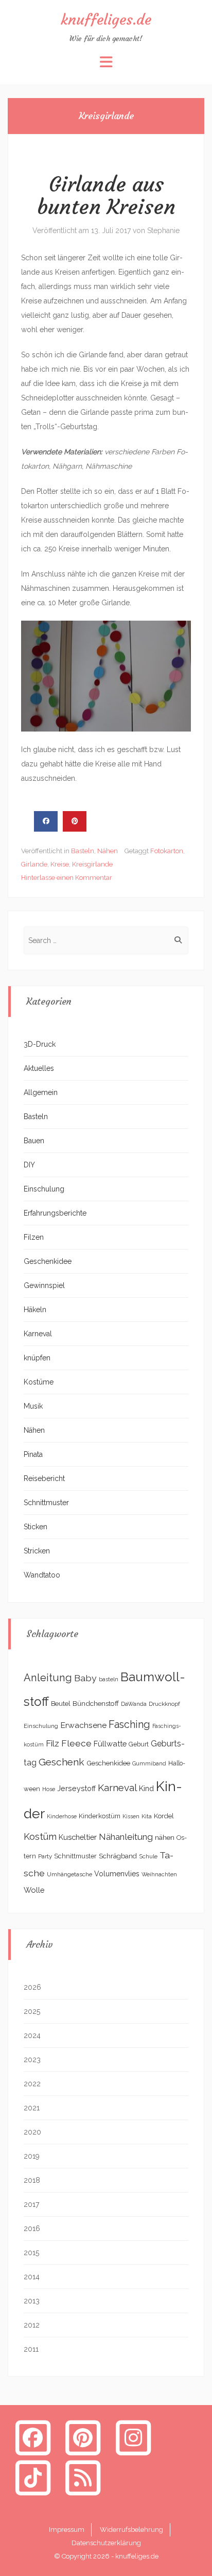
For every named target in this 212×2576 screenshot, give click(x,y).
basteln (109, 1679)
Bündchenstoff (96, 1703)
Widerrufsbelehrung (131, 2530)
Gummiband (149, 1763)
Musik (33, 1406)
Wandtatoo (42, 1575)
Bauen (34, 1141)
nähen (165, 1837)
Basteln (83, 851)
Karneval (38, 1334)
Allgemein (41, 1092)
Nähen (108, 851)
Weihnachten (159, 1874)
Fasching (129, 1725)
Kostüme (39, 1382)
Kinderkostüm (100, 1816)
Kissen (131, 1816)
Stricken (37, 1551)
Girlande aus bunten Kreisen (106, 196)
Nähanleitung (126, 1837)
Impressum (67, 2530)
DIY (29, 1165)
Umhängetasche (69, 1874)
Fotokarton (167, 851)
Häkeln (35, 1310)
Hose (49, 1789)
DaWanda (134, 1704)
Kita (147, 1816)
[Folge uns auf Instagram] (133, 2437)
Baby (85, 1678)
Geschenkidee (48, 1261)
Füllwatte (110, 1744)
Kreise (60, 864)
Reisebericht (44, 1478)
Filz (52, 1743)
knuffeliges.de (106, 20)
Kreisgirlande (92, 864)
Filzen (34, 1237)
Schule (148, 1856)
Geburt (139, 1744)
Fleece (76, 1743)
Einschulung (44, 1189)
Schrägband (118, 1856)
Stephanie (163, 230)
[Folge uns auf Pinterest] (83, 2437)
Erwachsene (83, 1725)
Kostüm (40, 1837)
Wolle (34, 1890)
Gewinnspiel (44, 1285)
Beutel (61, 1704)
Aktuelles (39, 1068)
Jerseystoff (76, 1789)
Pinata (33, 1454)
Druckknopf (164, 1704)
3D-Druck (40, 1044)
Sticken (36, 1527)
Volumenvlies (117, 1874)
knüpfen (37, 1358)
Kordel (164, 1816)
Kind (146, 1788)
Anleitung (48, 1678)
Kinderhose (62, 1816)
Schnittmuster (46, 1503)
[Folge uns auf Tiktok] (33, 2477)
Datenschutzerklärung (106, 2543)
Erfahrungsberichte (55, 1213)
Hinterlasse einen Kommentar (67, 878)
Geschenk (61, 1762)
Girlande (34, 864)
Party (45, 1856)
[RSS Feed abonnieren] (83, 2477)
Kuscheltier (78, 1837)
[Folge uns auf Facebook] (33, 2437)
